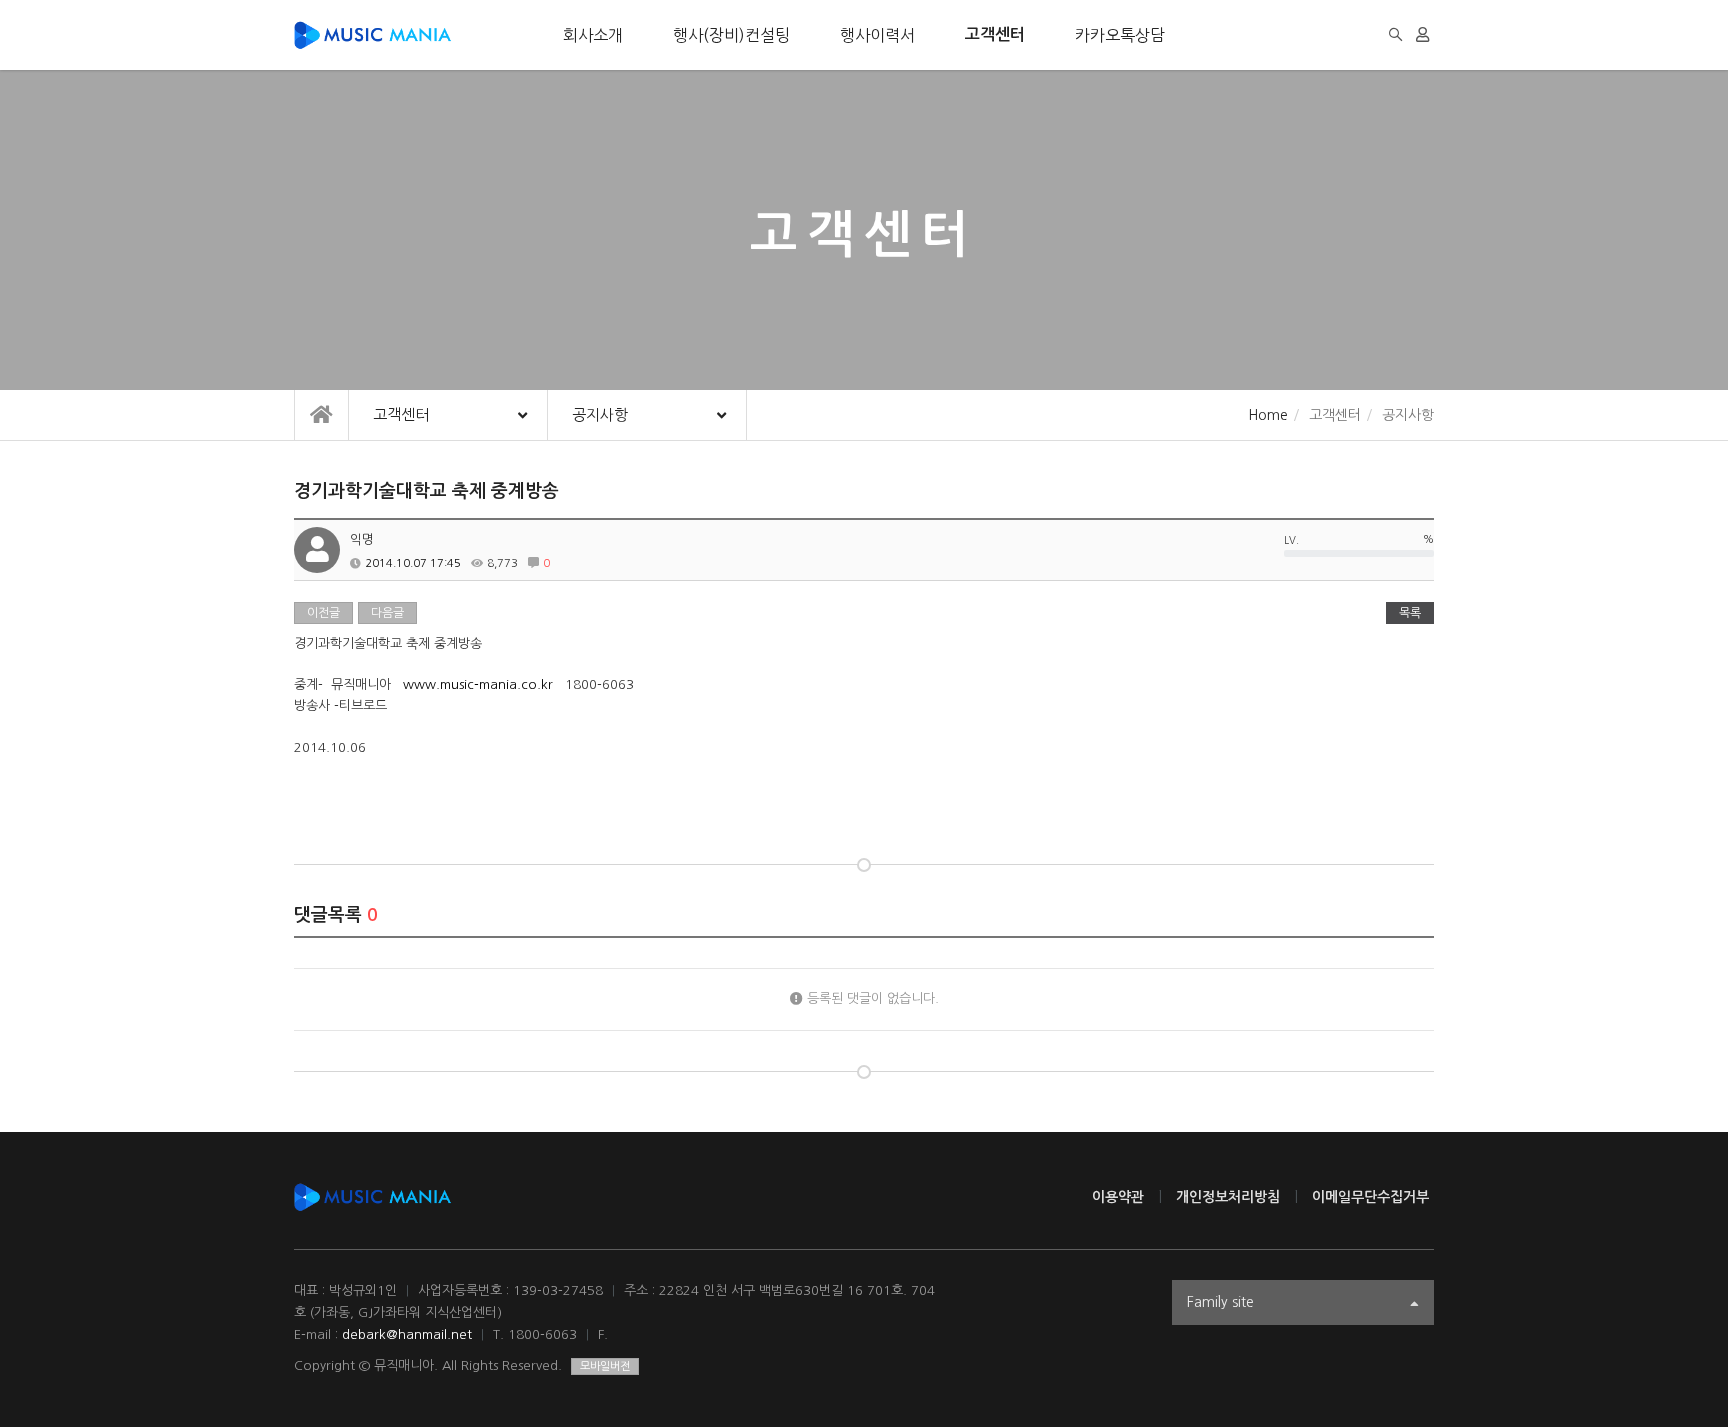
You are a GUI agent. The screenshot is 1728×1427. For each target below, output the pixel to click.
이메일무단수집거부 (1370, 1197)
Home (1268, 415)
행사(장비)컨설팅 (731, 35)
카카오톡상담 (1120, 35)
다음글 (387, 613)
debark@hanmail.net (407, 1334)
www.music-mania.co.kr (478, 684)
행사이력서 (877, 35)
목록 (1410, 613)
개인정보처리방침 (1228, 1197)
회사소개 (593, 35)
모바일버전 (605, 1366)
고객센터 (995, 34)
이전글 (323, 613)
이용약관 (1118, 1197)
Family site (1220, 1302)
